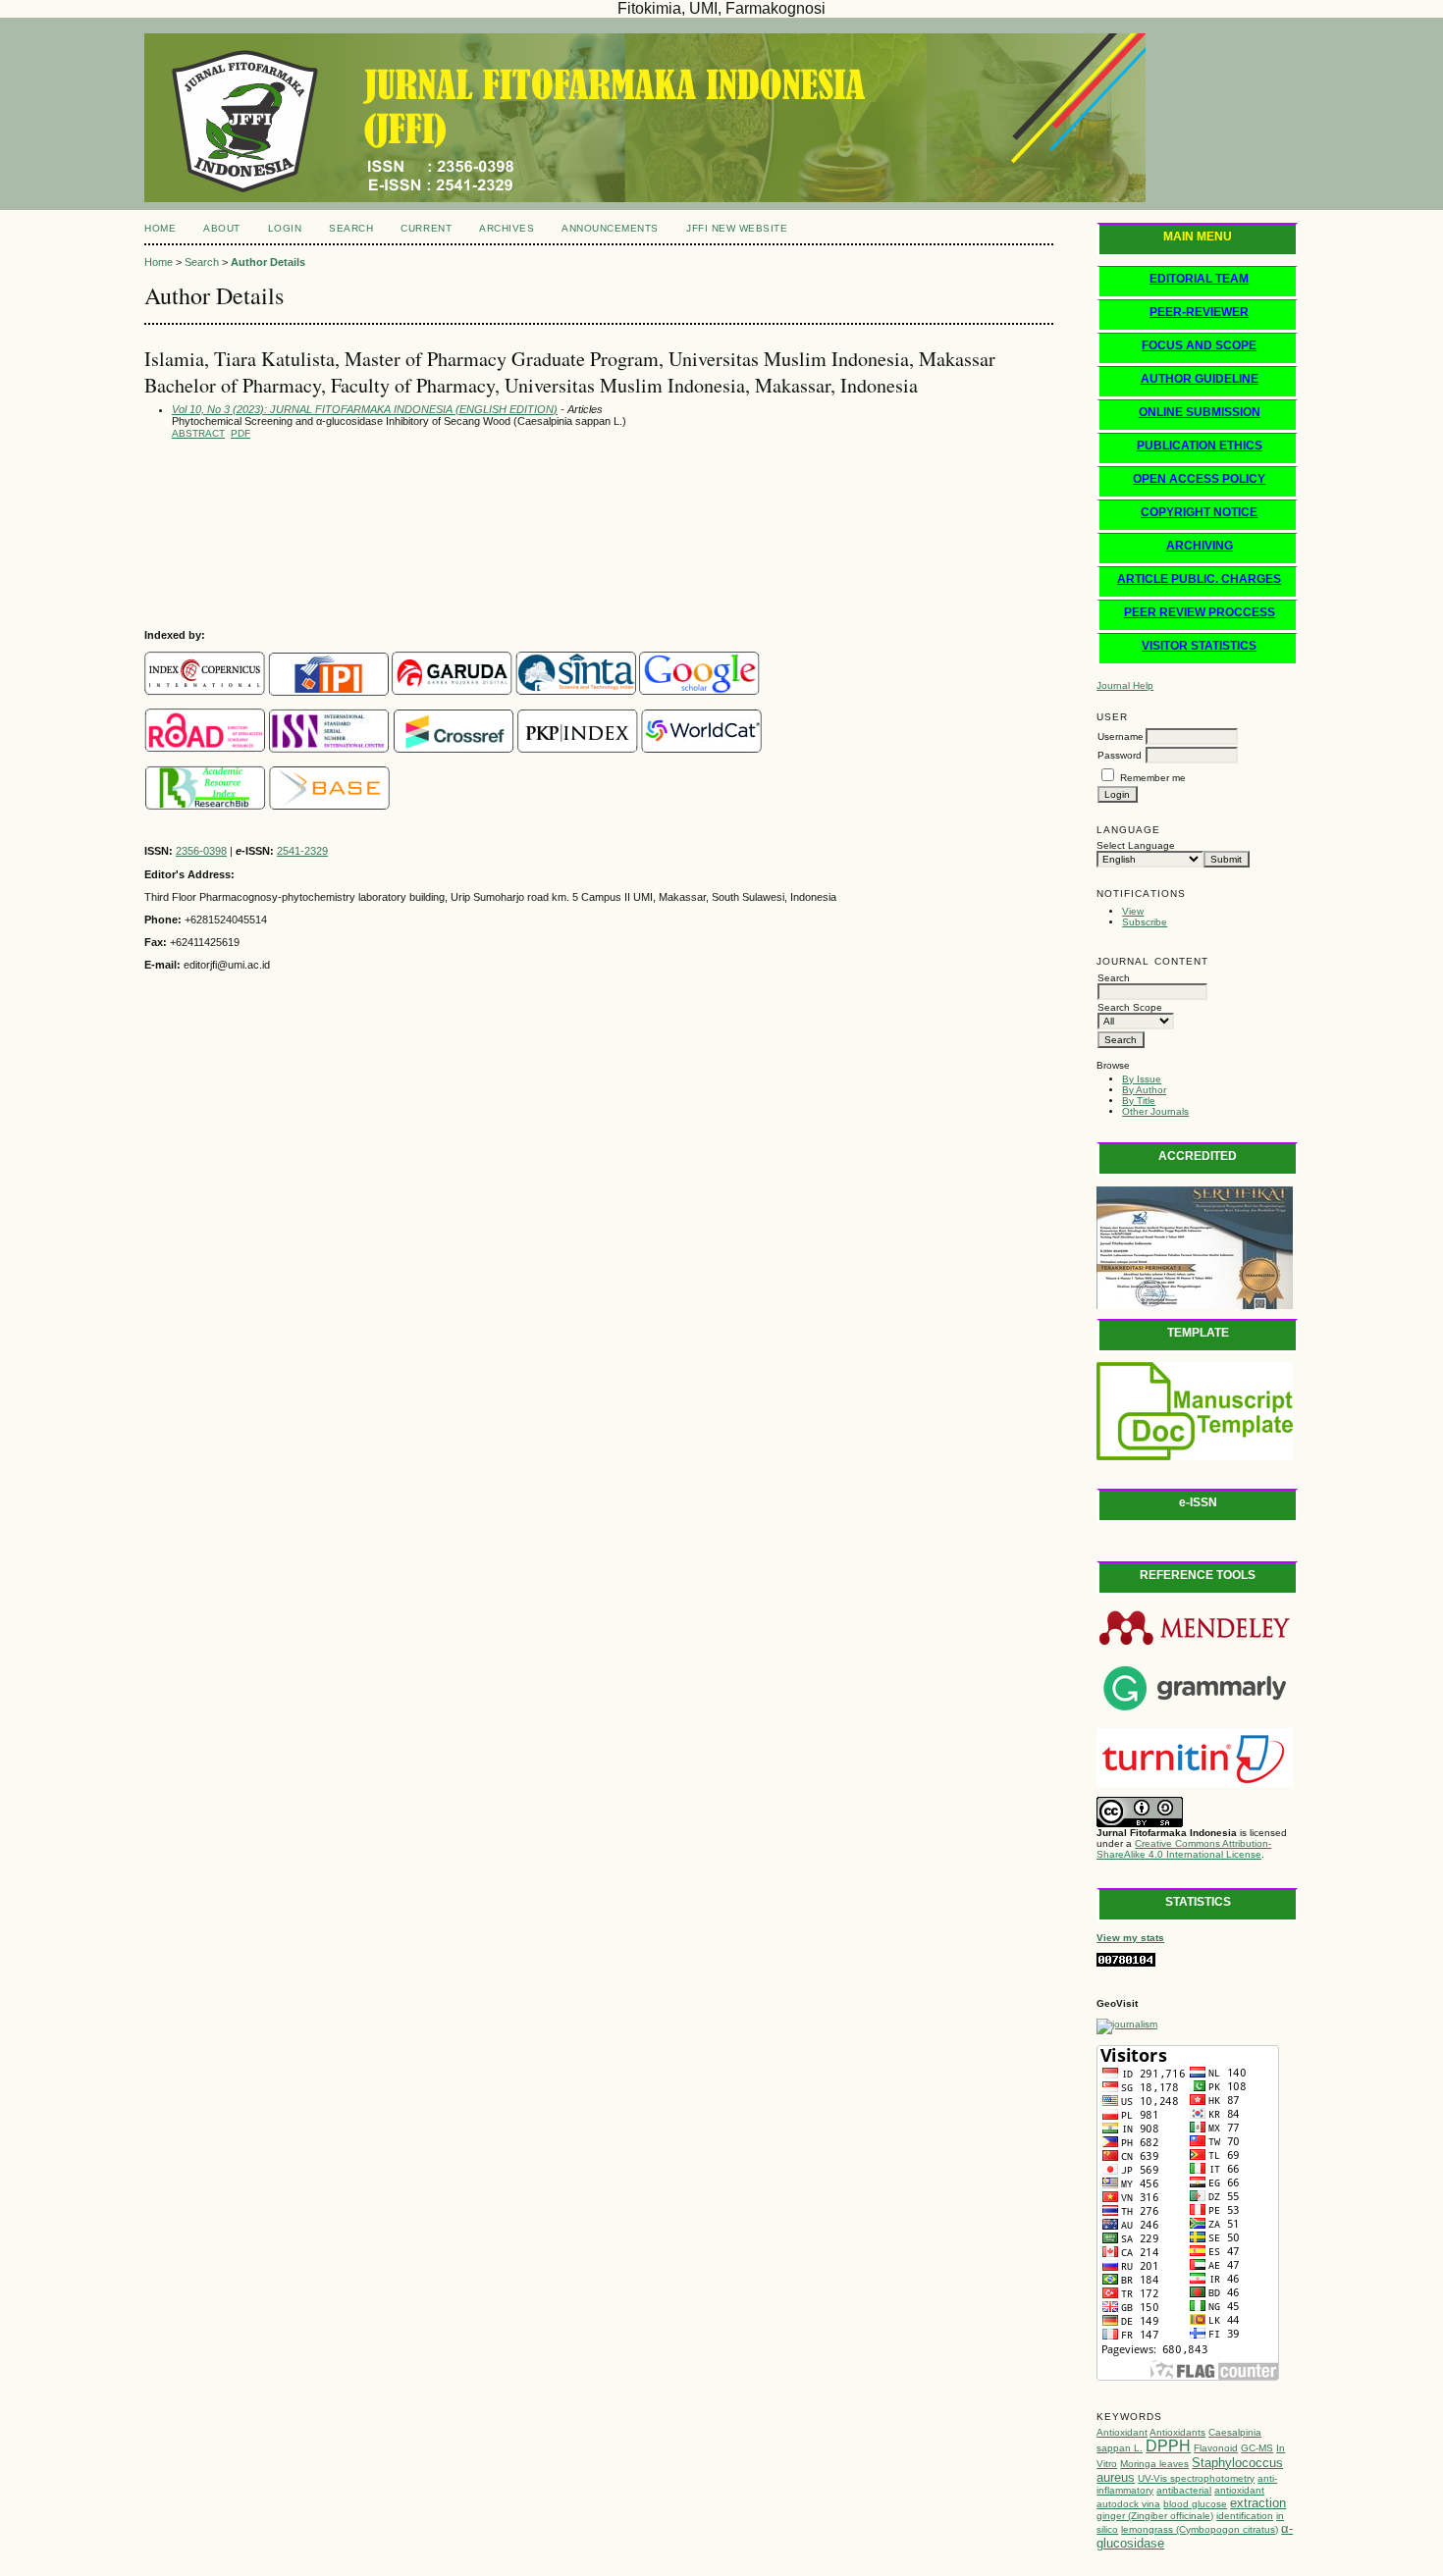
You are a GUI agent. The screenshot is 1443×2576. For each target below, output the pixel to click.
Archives (507, 228)
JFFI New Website (737, 228)
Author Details (268, 262)
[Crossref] (454, 749)
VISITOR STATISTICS (1199, 646)
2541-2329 (302, 851)
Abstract (198, 433)
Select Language (1136, 845)
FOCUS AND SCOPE (1199, 345)
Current (426, 228)
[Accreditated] (1195, 1306)
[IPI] (328, 692)
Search (351, 228)
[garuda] (452, 692)
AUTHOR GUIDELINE (1200, 379)
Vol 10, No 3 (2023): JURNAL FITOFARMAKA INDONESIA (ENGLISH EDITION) (365, 409)
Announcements (610, 228)
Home (160, 228)
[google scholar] (699, 692)
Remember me (1153, 778)
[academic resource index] (205, 806)
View (1133, 911)
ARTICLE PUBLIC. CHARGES (1199, 579)
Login (285, 228)
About (222, 228)
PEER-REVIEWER (1199, 312)
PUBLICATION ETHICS (1200, 446)
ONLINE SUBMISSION (1200, 412)
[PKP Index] (578, 749)
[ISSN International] (205, 749)
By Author (1144, 1090)
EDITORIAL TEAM (1199, 279)
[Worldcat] (701, 749)
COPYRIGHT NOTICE (1199, 512)
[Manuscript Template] (1195, 1457)
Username (1121, 736)
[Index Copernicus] (205, 692)
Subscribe (1145, 922)
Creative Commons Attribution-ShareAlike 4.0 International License (1184, 1849)
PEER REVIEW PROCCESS (1200, 612)
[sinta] (576, 692)
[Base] (329, 806)
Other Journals (1155, 1111)
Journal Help (1125, 685)
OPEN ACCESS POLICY (1199, 479)
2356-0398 (201, 851)
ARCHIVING (1200, 546)
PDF (240, 433)
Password (1120, 755)
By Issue (1142, 1079)
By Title (1139, 1101)
